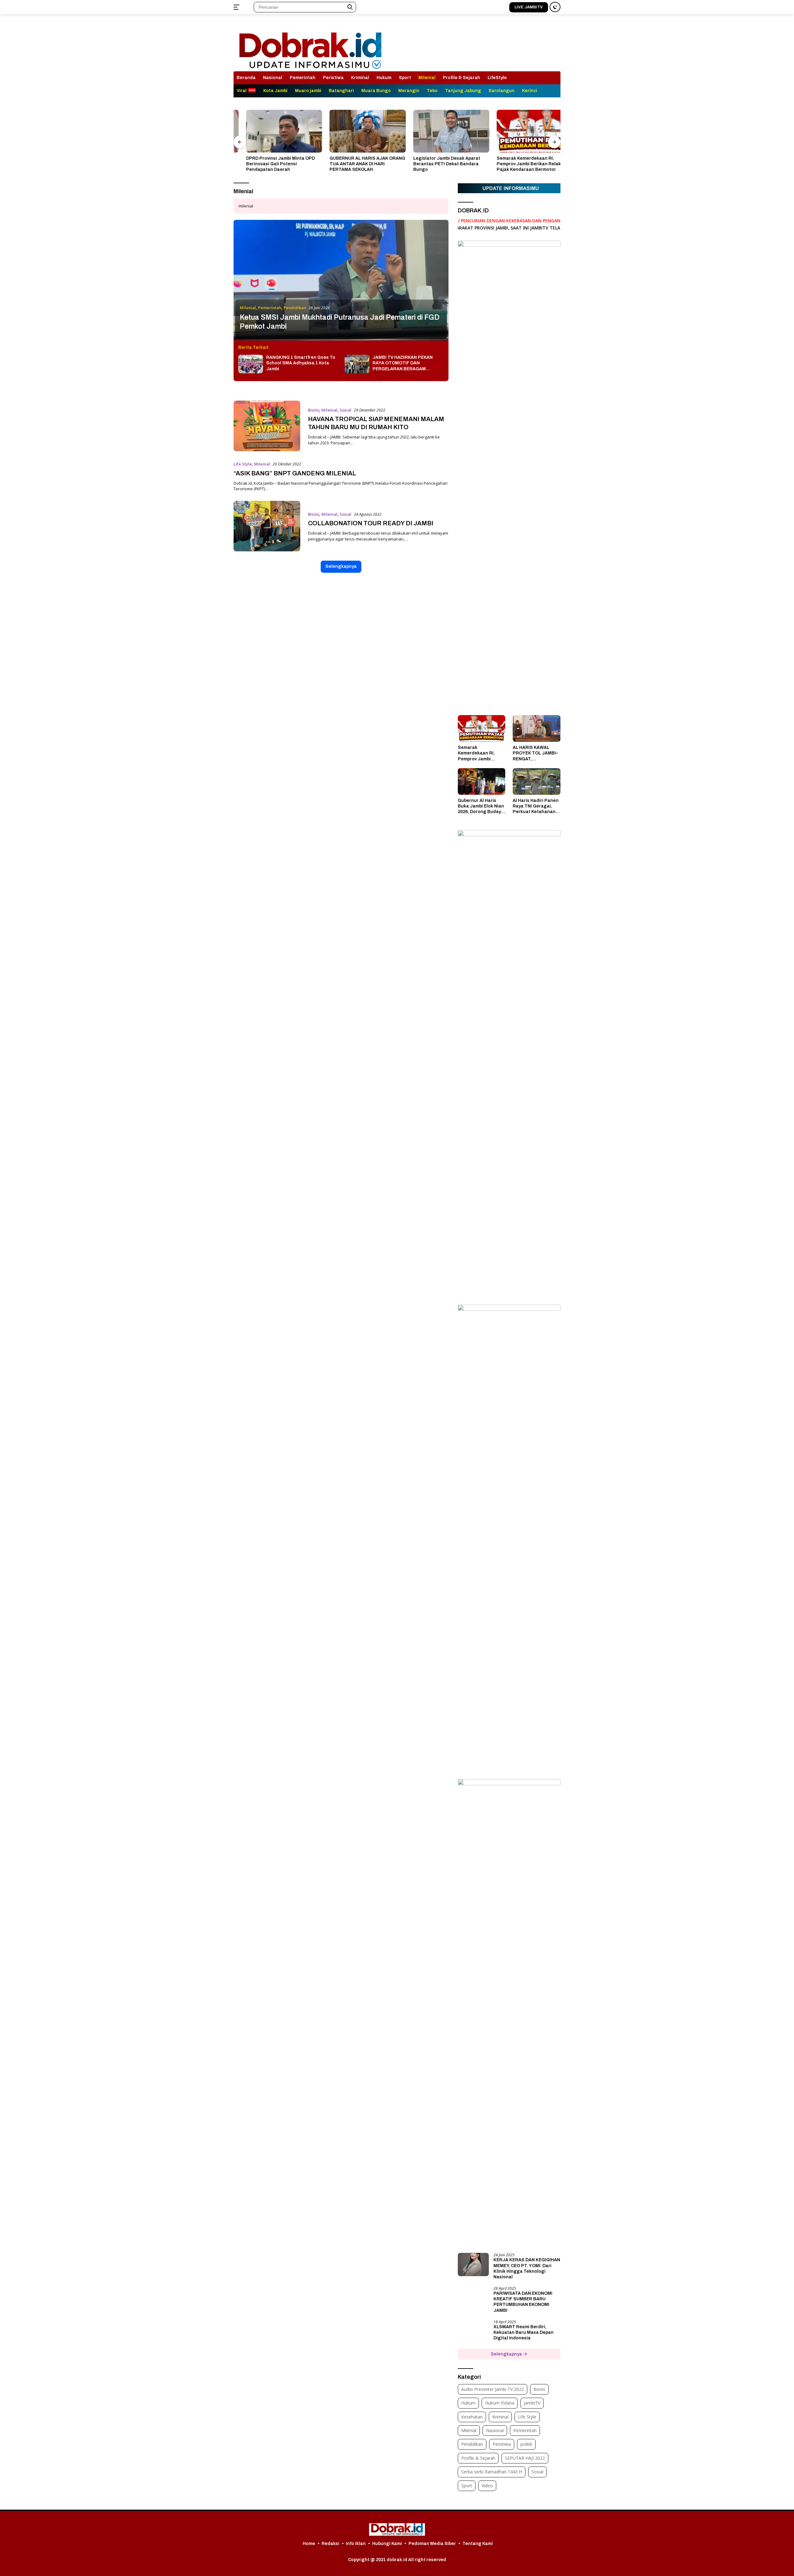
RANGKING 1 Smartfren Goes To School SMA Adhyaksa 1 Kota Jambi (301, 363)
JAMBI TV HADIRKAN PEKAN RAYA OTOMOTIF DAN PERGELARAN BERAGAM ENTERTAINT (403, 363)
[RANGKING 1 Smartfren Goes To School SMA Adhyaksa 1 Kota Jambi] (251, 364)
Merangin (409, 91)
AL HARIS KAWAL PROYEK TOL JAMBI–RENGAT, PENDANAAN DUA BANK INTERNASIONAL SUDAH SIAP (535, 754)
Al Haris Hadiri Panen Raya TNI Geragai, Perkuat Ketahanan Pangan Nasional (536, 807)
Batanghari (341, 91)
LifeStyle (497, 78)
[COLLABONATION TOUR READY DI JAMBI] (267, 526)
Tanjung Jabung (463, 91)
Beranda (246, 78)
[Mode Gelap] (555, 7)
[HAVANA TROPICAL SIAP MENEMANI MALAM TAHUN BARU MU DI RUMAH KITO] (267, 426)
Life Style (243, 464)
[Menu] (238, 7)
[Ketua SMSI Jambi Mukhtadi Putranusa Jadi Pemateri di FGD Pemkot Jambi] (341, 280)
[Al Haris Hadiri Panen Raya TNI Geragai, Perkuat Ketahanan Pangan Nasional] (537, 781)
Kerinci (530, 91)
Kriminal (360, 78)
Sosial (346, 410)
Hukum (384, 78)
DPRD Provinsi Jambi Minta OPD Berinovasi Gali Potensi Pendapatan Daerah (268, 164)
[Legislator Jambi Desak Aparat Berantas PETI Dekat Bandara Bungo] (439, 131)
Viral (242, 91)
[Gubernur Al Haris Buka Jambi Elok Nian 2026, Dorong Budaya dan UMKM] (482, 781)
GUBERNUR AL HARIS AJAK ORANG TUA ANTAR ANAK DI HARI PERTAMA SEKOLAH (355, 164)
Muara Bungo (376, 91)
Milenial (427, 78)
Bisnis (314, 410)
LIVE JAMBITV (529, 7)
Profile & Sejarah (462, 78)
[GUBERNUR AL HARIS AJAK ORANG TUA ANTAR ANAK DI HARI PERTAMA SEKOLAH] (355, 131)
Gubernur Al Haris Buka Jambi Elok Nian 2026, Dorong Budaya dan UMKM (481, 807)
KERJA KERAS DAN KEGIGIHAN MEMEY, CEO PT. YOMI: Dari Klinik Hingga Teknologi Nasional (527, 2268)
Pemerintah (303, 78)
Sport (405, 78)
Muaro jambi (308, 91)
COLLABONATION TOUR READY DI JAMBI (371, 523)
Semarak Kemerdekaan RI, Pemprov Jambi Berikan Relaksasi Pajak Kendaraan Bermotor (521, 164)
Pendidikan (295, 308)
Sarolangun (502, 91)
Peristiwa (333, 78)
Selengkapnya (341, 566)
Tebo (432, 91)
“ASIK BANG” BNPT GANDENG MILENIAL (295, 473)
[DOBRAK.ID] (310, 45)
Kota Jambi (275, 91)
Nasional (273, 78)
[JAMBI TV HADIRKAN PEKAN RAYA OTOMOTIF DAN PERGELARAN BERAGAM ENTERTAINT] (357, 364)
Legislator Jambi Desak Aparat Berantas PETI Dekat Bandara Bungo (434, 164)
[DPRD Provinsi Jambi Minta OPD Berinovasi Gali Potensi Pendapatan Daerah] (272, 131)
